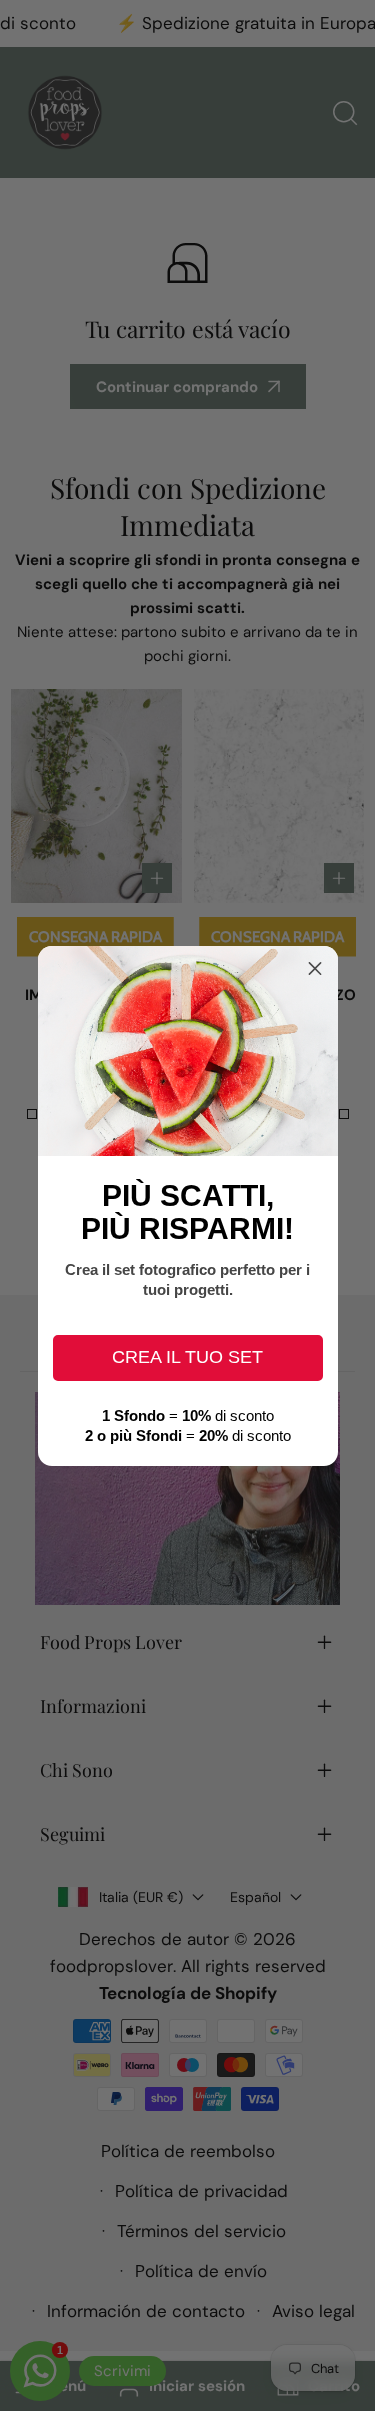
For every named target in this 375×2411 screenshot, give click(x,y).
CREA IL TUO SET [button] (187, 1357)
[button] (315, 969)
